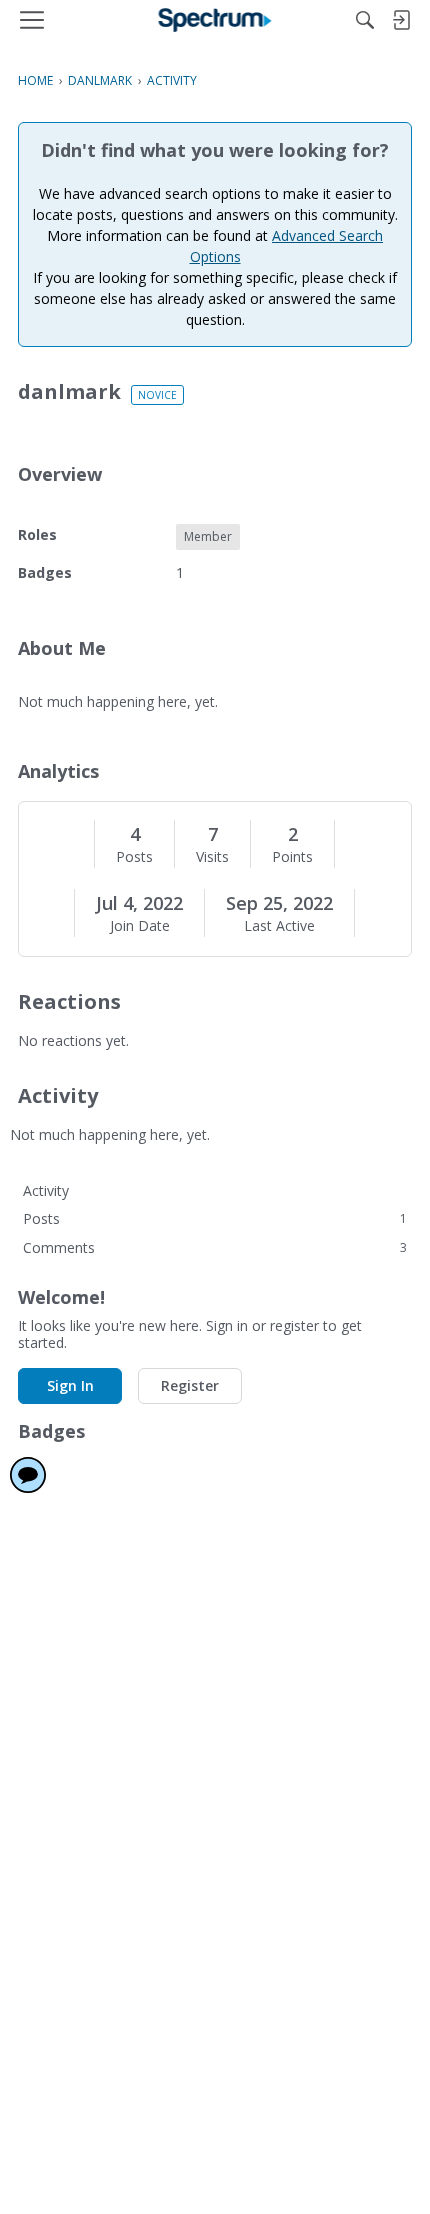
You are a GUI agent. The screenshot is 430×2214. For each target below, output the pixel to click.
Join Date (140, 926)
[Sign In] (401, 20)
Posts (134, 857)
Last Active (279, 926)
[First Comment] (28, 1475)
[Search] (365, 20)
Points (292, 857)
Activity (46, 1190)
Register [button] (190, 1385)
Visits (212, 857)
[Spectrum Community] (215, 20)
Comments (215, 1247)
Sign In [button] (70, 1385)
